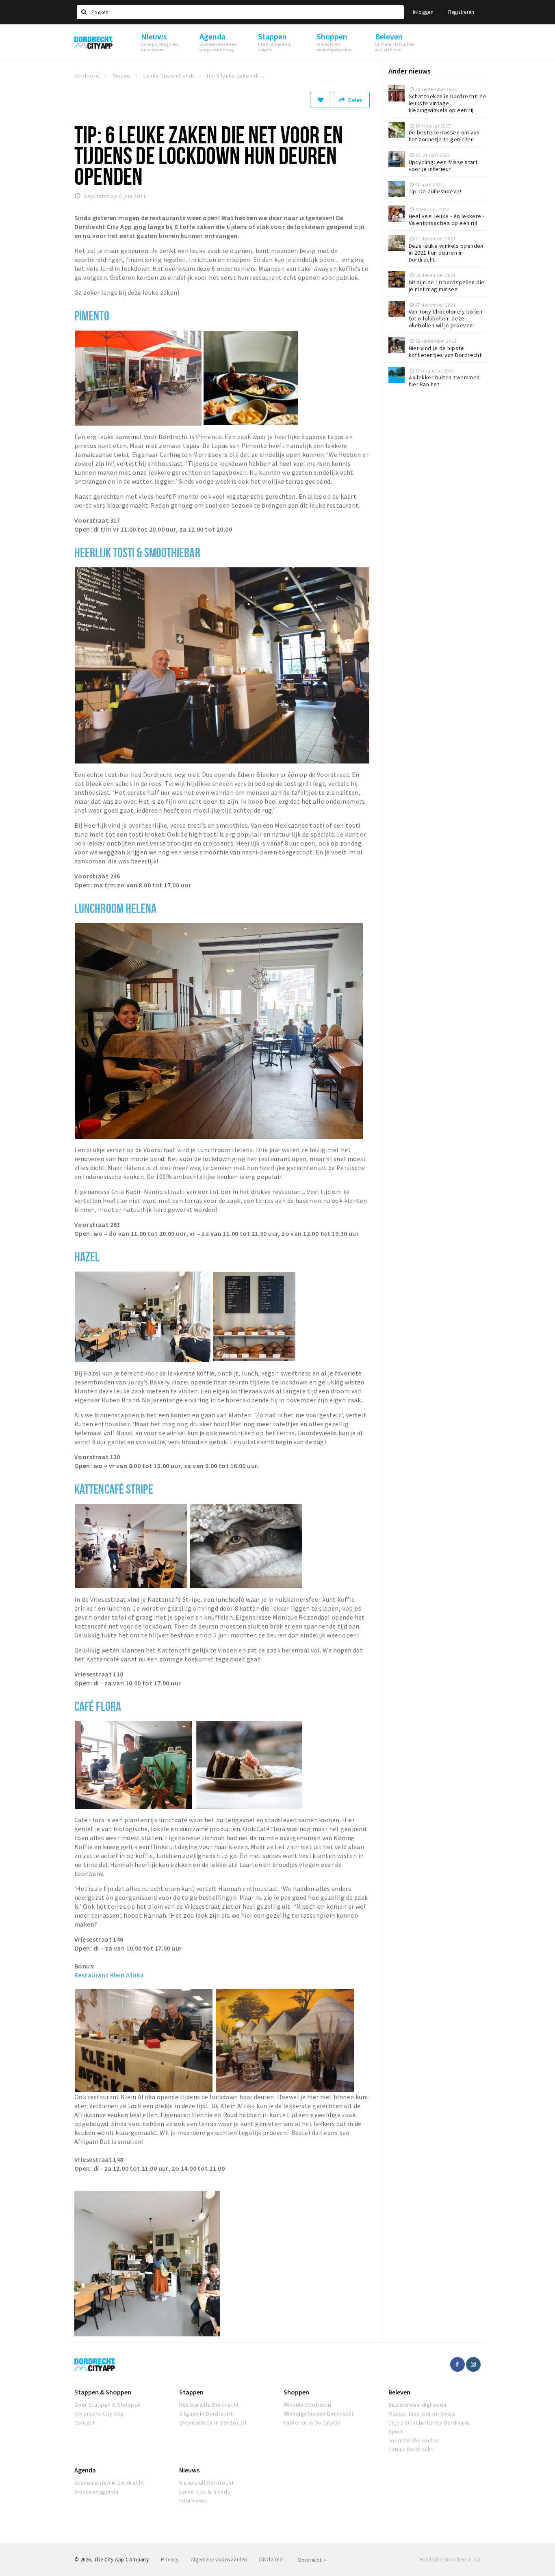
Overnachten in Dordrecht (213, 2422)
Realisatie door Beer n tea (450, 2560)
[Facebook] (457, 2364)
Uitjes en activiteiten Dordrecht (429, 2422)
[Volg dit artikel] (321, 100)
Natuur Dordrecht (411, 2449)
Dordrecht (311, 2560)
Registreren (461, 12)
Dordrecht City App (99, 2414)
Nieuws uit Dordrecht (207, 2483)
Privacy (170, 2560)
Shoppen (296, 2392)
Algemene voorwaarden (219, 2560)
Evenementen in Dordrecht (109, 2483)
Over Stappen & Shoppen (108, 2405)
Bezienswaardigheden (417, 2405)
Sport (396, 2431)
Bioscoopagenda (96, 2492)
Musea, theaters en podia (422, 2414)
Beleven (399, 2392)
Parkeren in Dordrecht (312, 2422)
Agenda (85, 2470)
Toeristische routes (414, 2440)
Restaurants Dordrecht (209, 2405)
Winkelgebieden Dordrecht (319, 2414)
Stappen (191, 2392)
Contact (85, 2422)
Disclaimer (272, 2560)
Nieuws (189, 2470)
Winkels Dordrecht (308, 2405)
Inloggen (423, 12)
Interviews (193, 2500)
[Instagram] (473, 2364)
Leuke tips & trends (205, 2492)
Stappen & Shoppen (103, 2392)
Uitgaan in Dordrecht (206, 2414)
